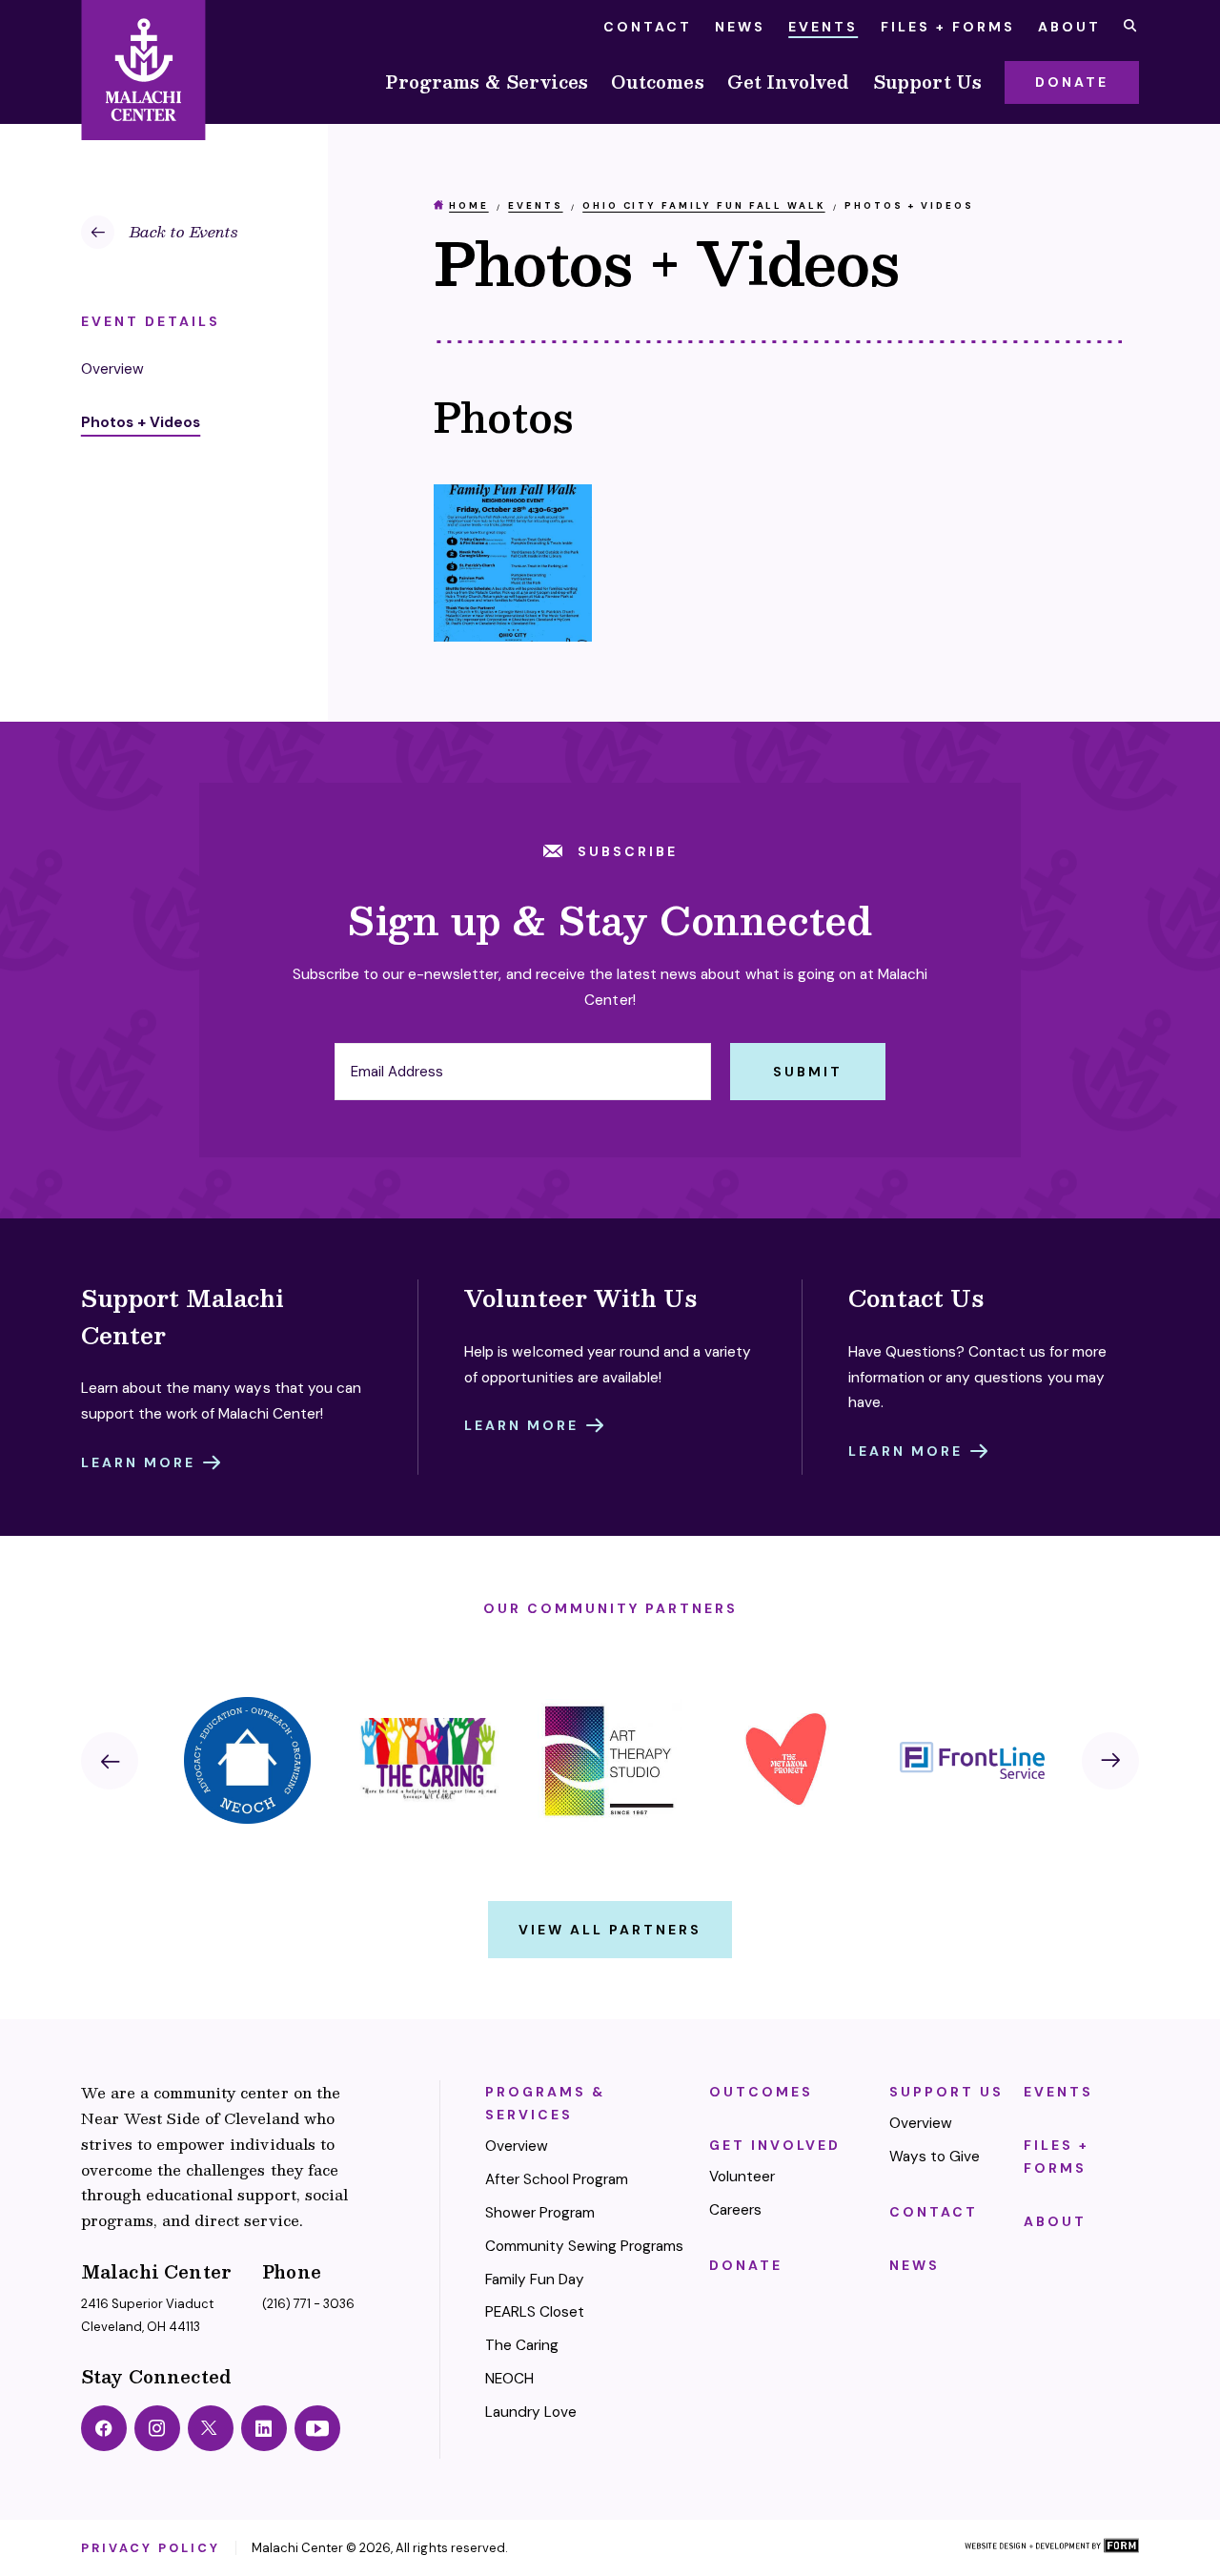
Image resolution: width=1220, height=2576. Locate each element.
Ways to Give (935, 2157)
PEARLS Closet (535, 2312)
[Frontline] (972, 1760)
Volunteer (742, 2177)
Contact (648, 27)
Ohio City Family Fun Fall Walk (703, 205)
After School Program (557, 2179)
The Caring (522, 2345)
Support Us (928, 82)
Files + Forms (948, 27)
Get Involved (789, 82)
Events (823, 27)
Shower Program (540, 2213)
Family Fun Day (535, 2280)
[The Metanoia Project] (791, 1760)
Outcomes (657, 82)
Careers (735, 2210)
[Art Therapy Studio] (610, 1760)
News (740, 27)
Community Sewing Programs (585, 2246)
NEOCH (509, 2379)
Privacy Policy (151, 2548)
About (1069, 27)
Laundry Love (531, 2412)
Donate (746, 2265)
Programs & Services (487, 82)
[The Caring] (429, 1760)
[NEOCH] (248, 1760)
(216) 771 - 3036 (308, 2304)
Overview (517, 2146)
